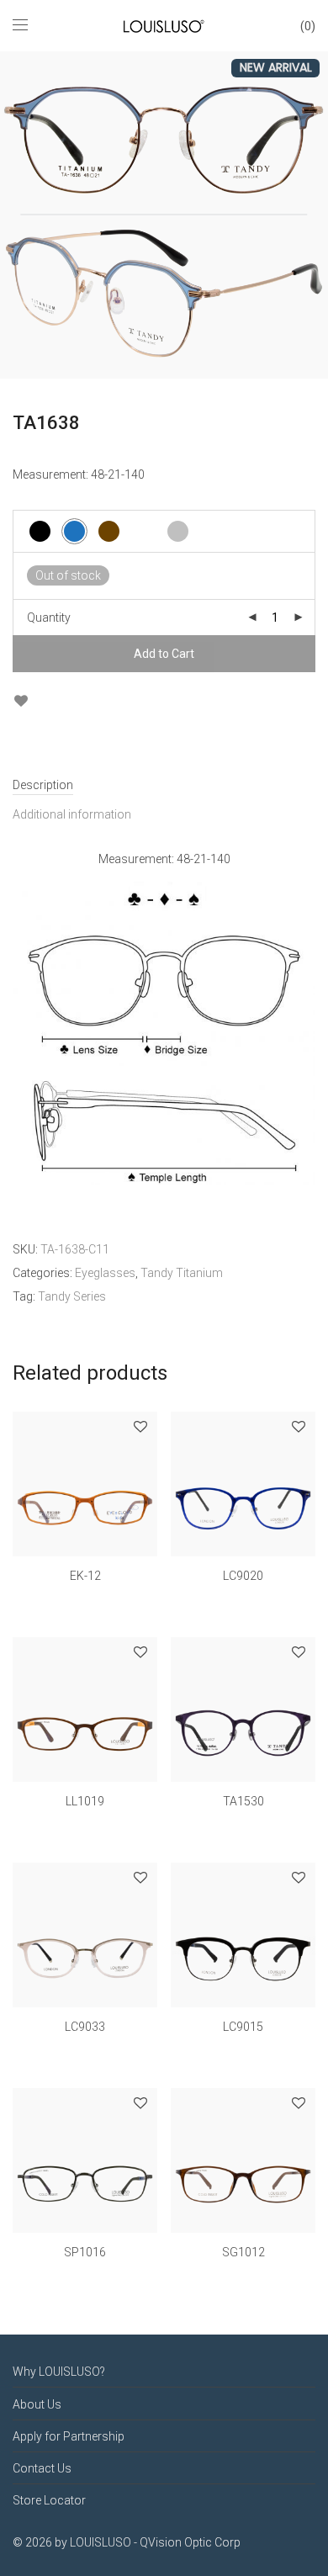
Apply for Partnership (69, 2436)
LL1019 (85, 1801)
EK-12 (85, 1576)
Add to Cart (164, 654)
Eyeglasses (105, 1273)
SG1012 (243, 2252)
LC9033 (85, 2027)
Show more (85, 1599)
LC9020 (243, 1576)
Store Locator (49, 2500)
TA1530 (243, 1801)
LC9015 (243, 2027)
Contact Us (42, 2468)
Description (43, 785)
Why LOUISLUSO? (59, 2372)
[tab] (164, 785)
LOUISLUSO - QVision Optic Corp (155, 2542)
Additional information (72, 814)
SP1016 (85, 2252)
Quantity (49, 617)
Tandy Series (72, 1296)
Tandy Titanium (182, 1273)
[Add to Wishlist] (21, 701)
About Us (37, 2404)
